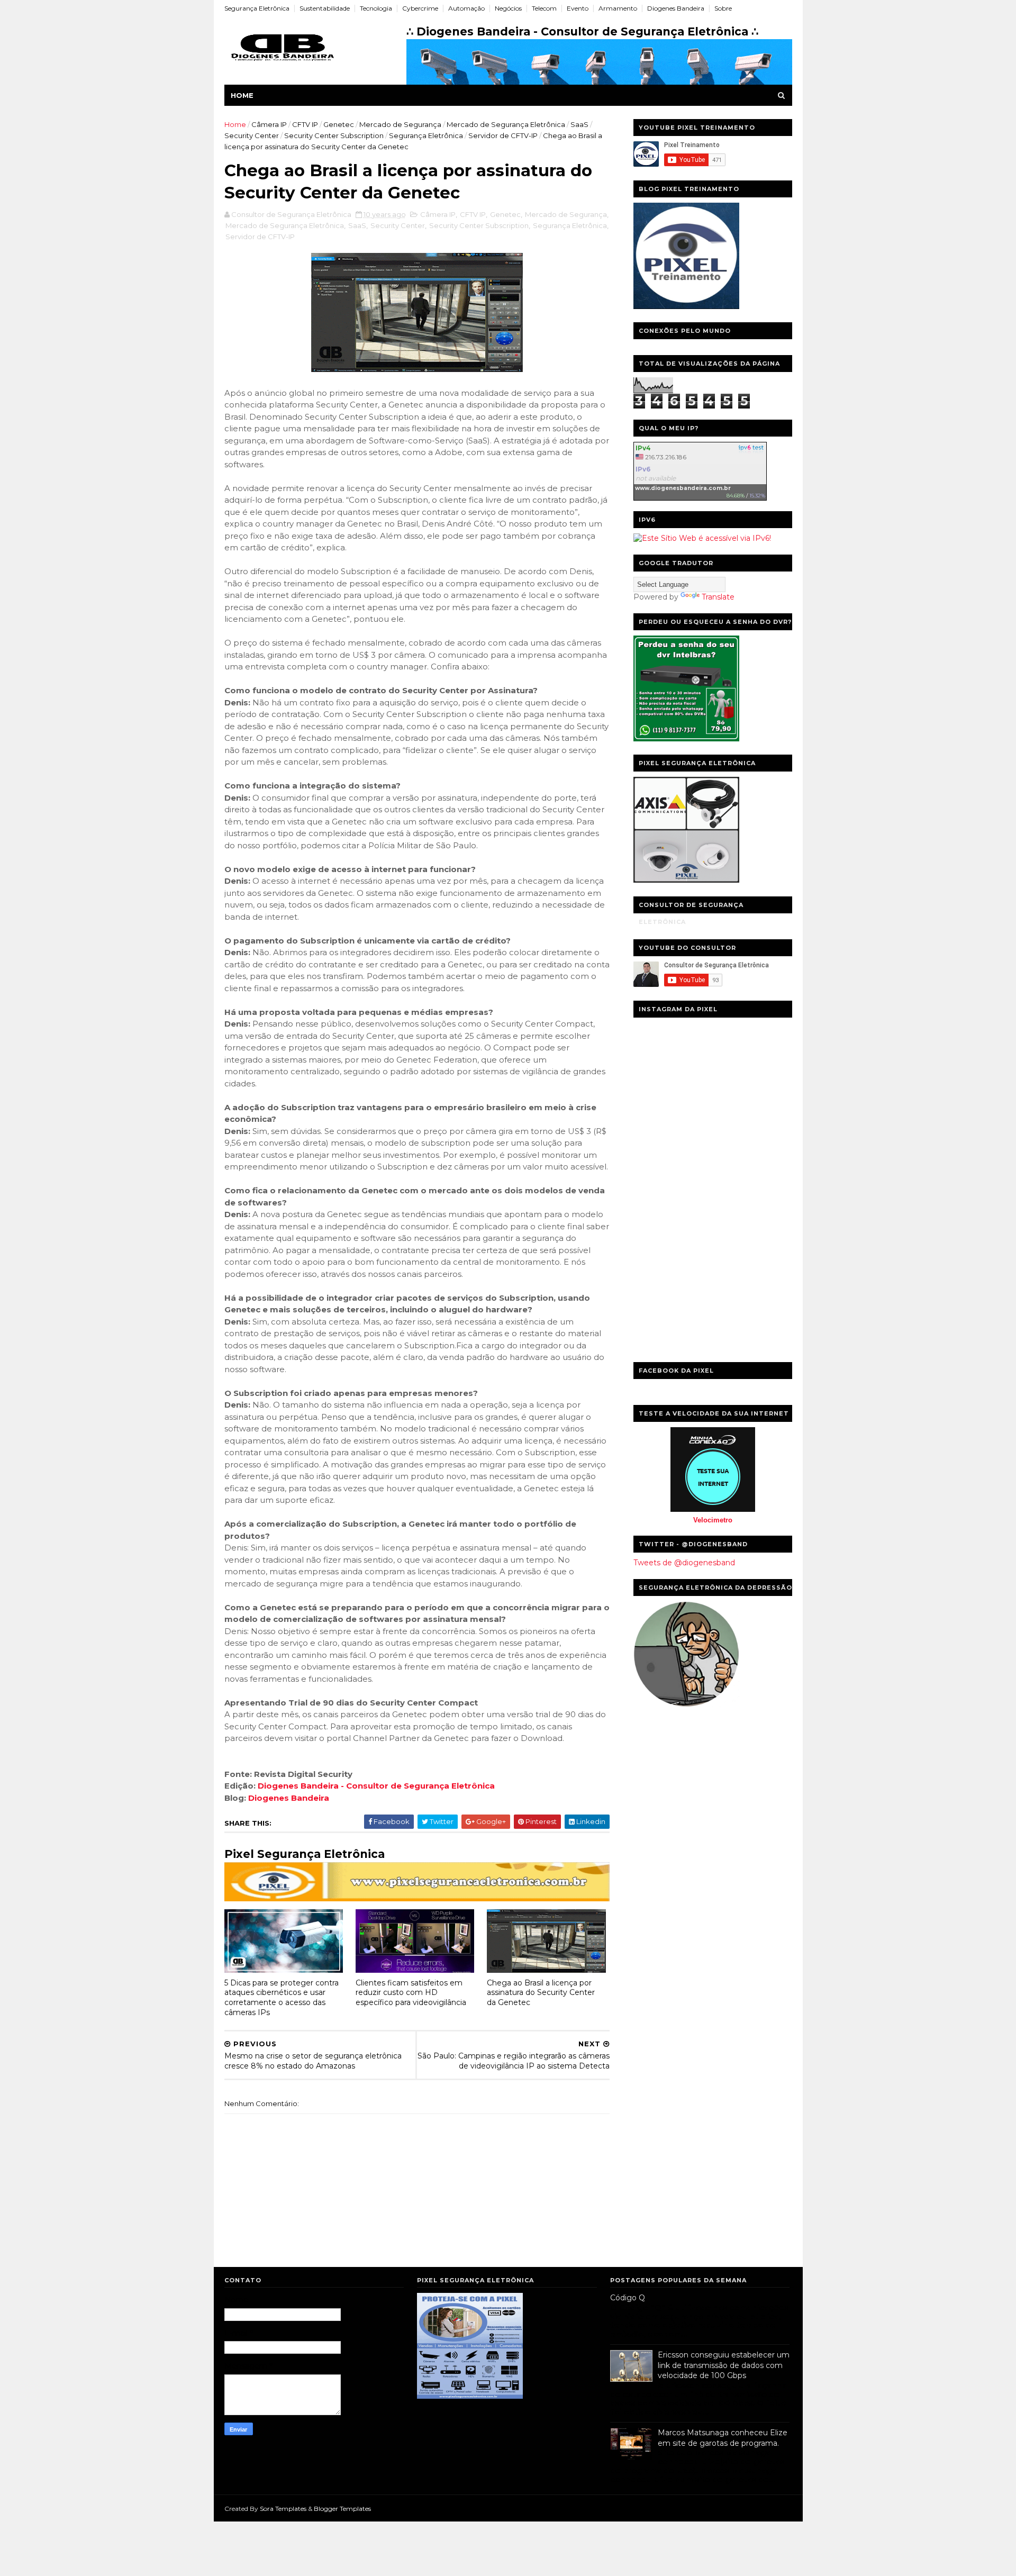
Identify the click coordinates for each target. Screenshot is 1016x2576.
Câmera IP (269, 124)
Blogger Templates (342, 2509)
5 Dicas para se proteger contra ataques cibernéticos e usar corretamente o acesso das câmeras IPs (282, 1998)
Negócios (508, 8)
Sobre (723, 8)
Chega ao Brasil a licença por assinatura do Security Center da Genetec (541, 1993)
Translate (718, 597)
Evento (578, 8)
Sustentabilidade (325, 8)
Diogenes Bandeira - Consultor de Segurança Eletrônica (376, 1786)
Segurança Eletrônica (257, 8)
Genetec (339, 124)
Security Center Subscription (334, 135)
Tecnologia (376, 8)
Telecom (544, 8)
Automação (466, 8)
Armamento (618, 8)
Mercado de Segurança (400, 124)
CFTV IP (305, 124)
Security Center (252, 135)
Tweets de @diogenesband (684, 1563)
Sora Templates (283, 2509)
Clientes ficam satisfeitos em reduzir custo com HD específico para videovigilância (411, 1993)
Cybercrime (420, 8)
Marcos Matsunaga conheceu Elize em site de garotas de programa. (723, 2438)
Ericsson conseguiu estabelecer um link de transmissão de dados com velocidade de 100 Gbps (724, 2365)
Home (242, 95)
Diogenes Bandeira (676, 8)
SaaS (579, 124)
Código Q (628, 2298)
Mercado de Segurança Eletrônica (506, 124)
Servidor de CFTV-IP (503, 135)
